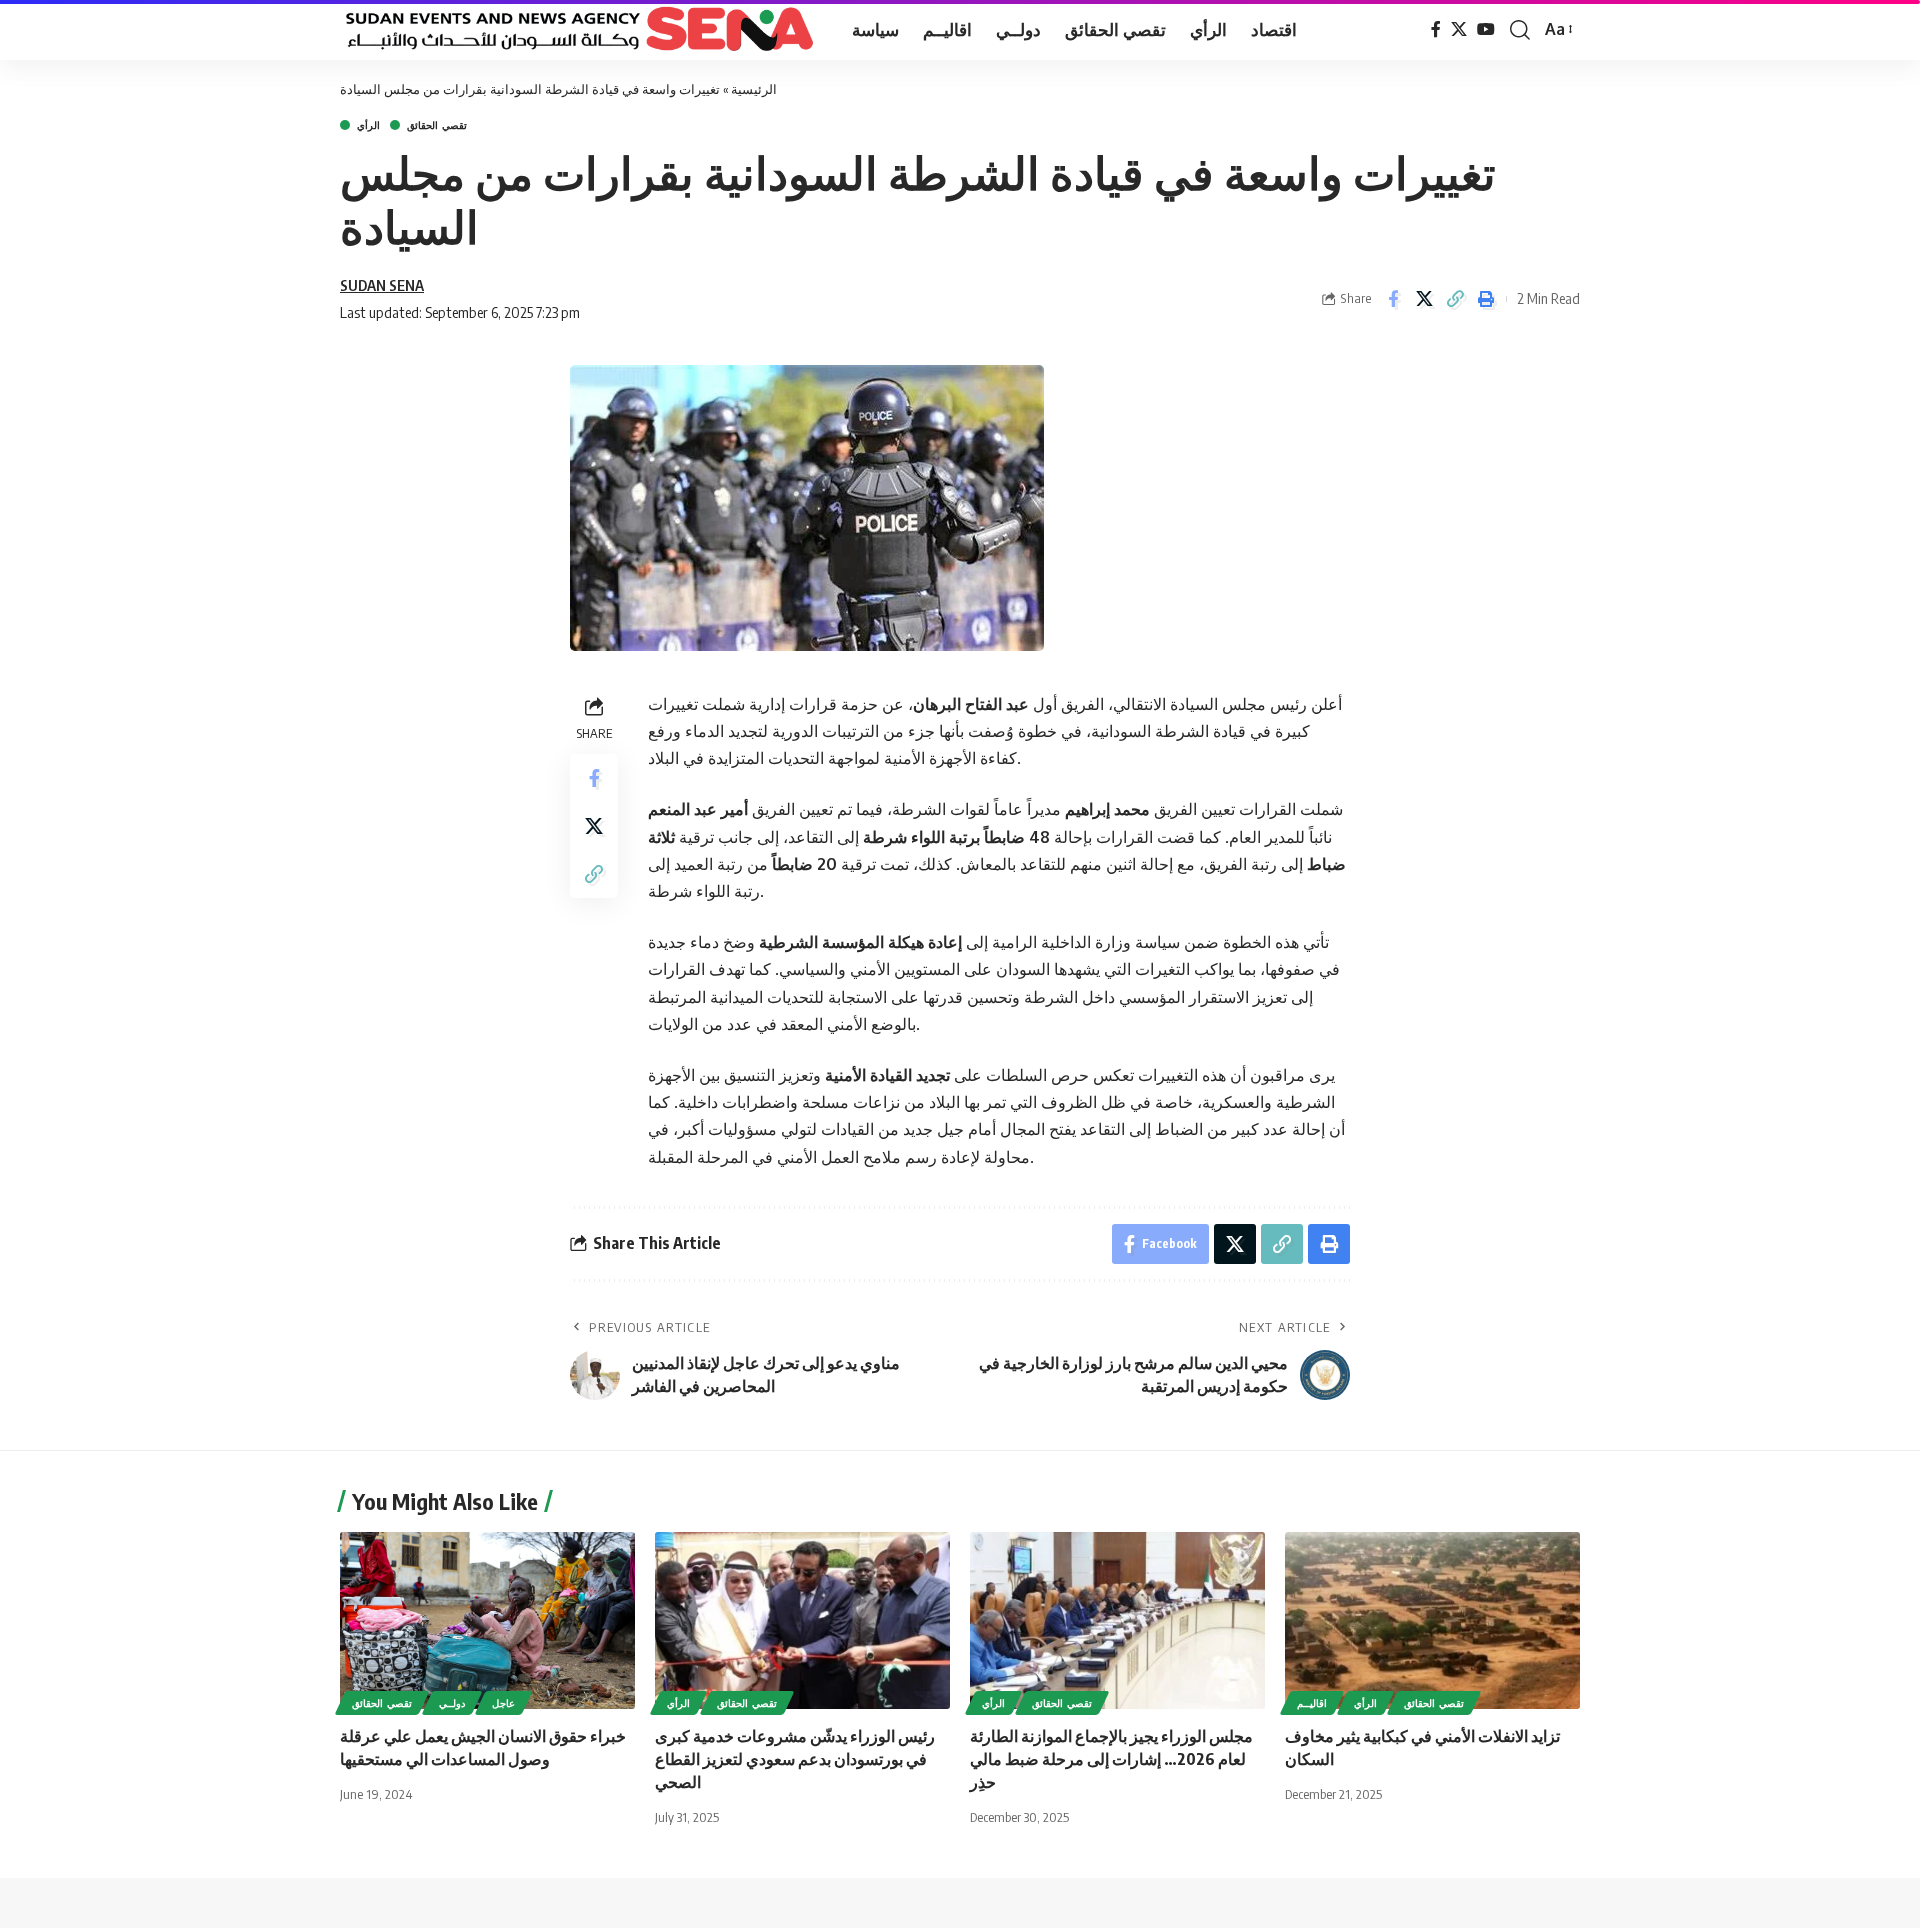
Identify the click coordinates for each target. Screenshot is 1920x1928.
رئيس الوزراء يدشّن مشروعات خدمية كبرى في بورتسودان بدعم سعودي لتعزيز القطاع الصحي (795, 1759)
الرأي (368, 125)
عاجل (503, 1703)
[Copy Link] (1455, 299)
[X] (1459, 29)
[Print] (1486, 299)
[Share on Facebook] (1393, 299)
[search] (1520, 30)
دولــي (452, 1703)
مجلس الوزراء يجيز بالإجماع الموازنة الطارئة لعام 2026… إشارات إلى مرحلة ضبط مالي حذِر (1111, 1759)
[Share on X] (1424, 299)
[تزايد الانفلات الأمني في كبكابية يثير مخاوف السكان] (1432, 1620)
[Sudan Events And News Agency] (580, 30)
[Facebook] (1436, 29)
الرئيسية (754, 89)
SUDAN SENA (382, 285)
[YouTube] (1486, 29)
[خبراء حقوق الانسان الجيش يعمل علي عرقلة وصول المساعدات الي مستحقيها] (487, 1620)
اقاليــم (1312, 1703)
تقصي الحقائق (437, 125)
